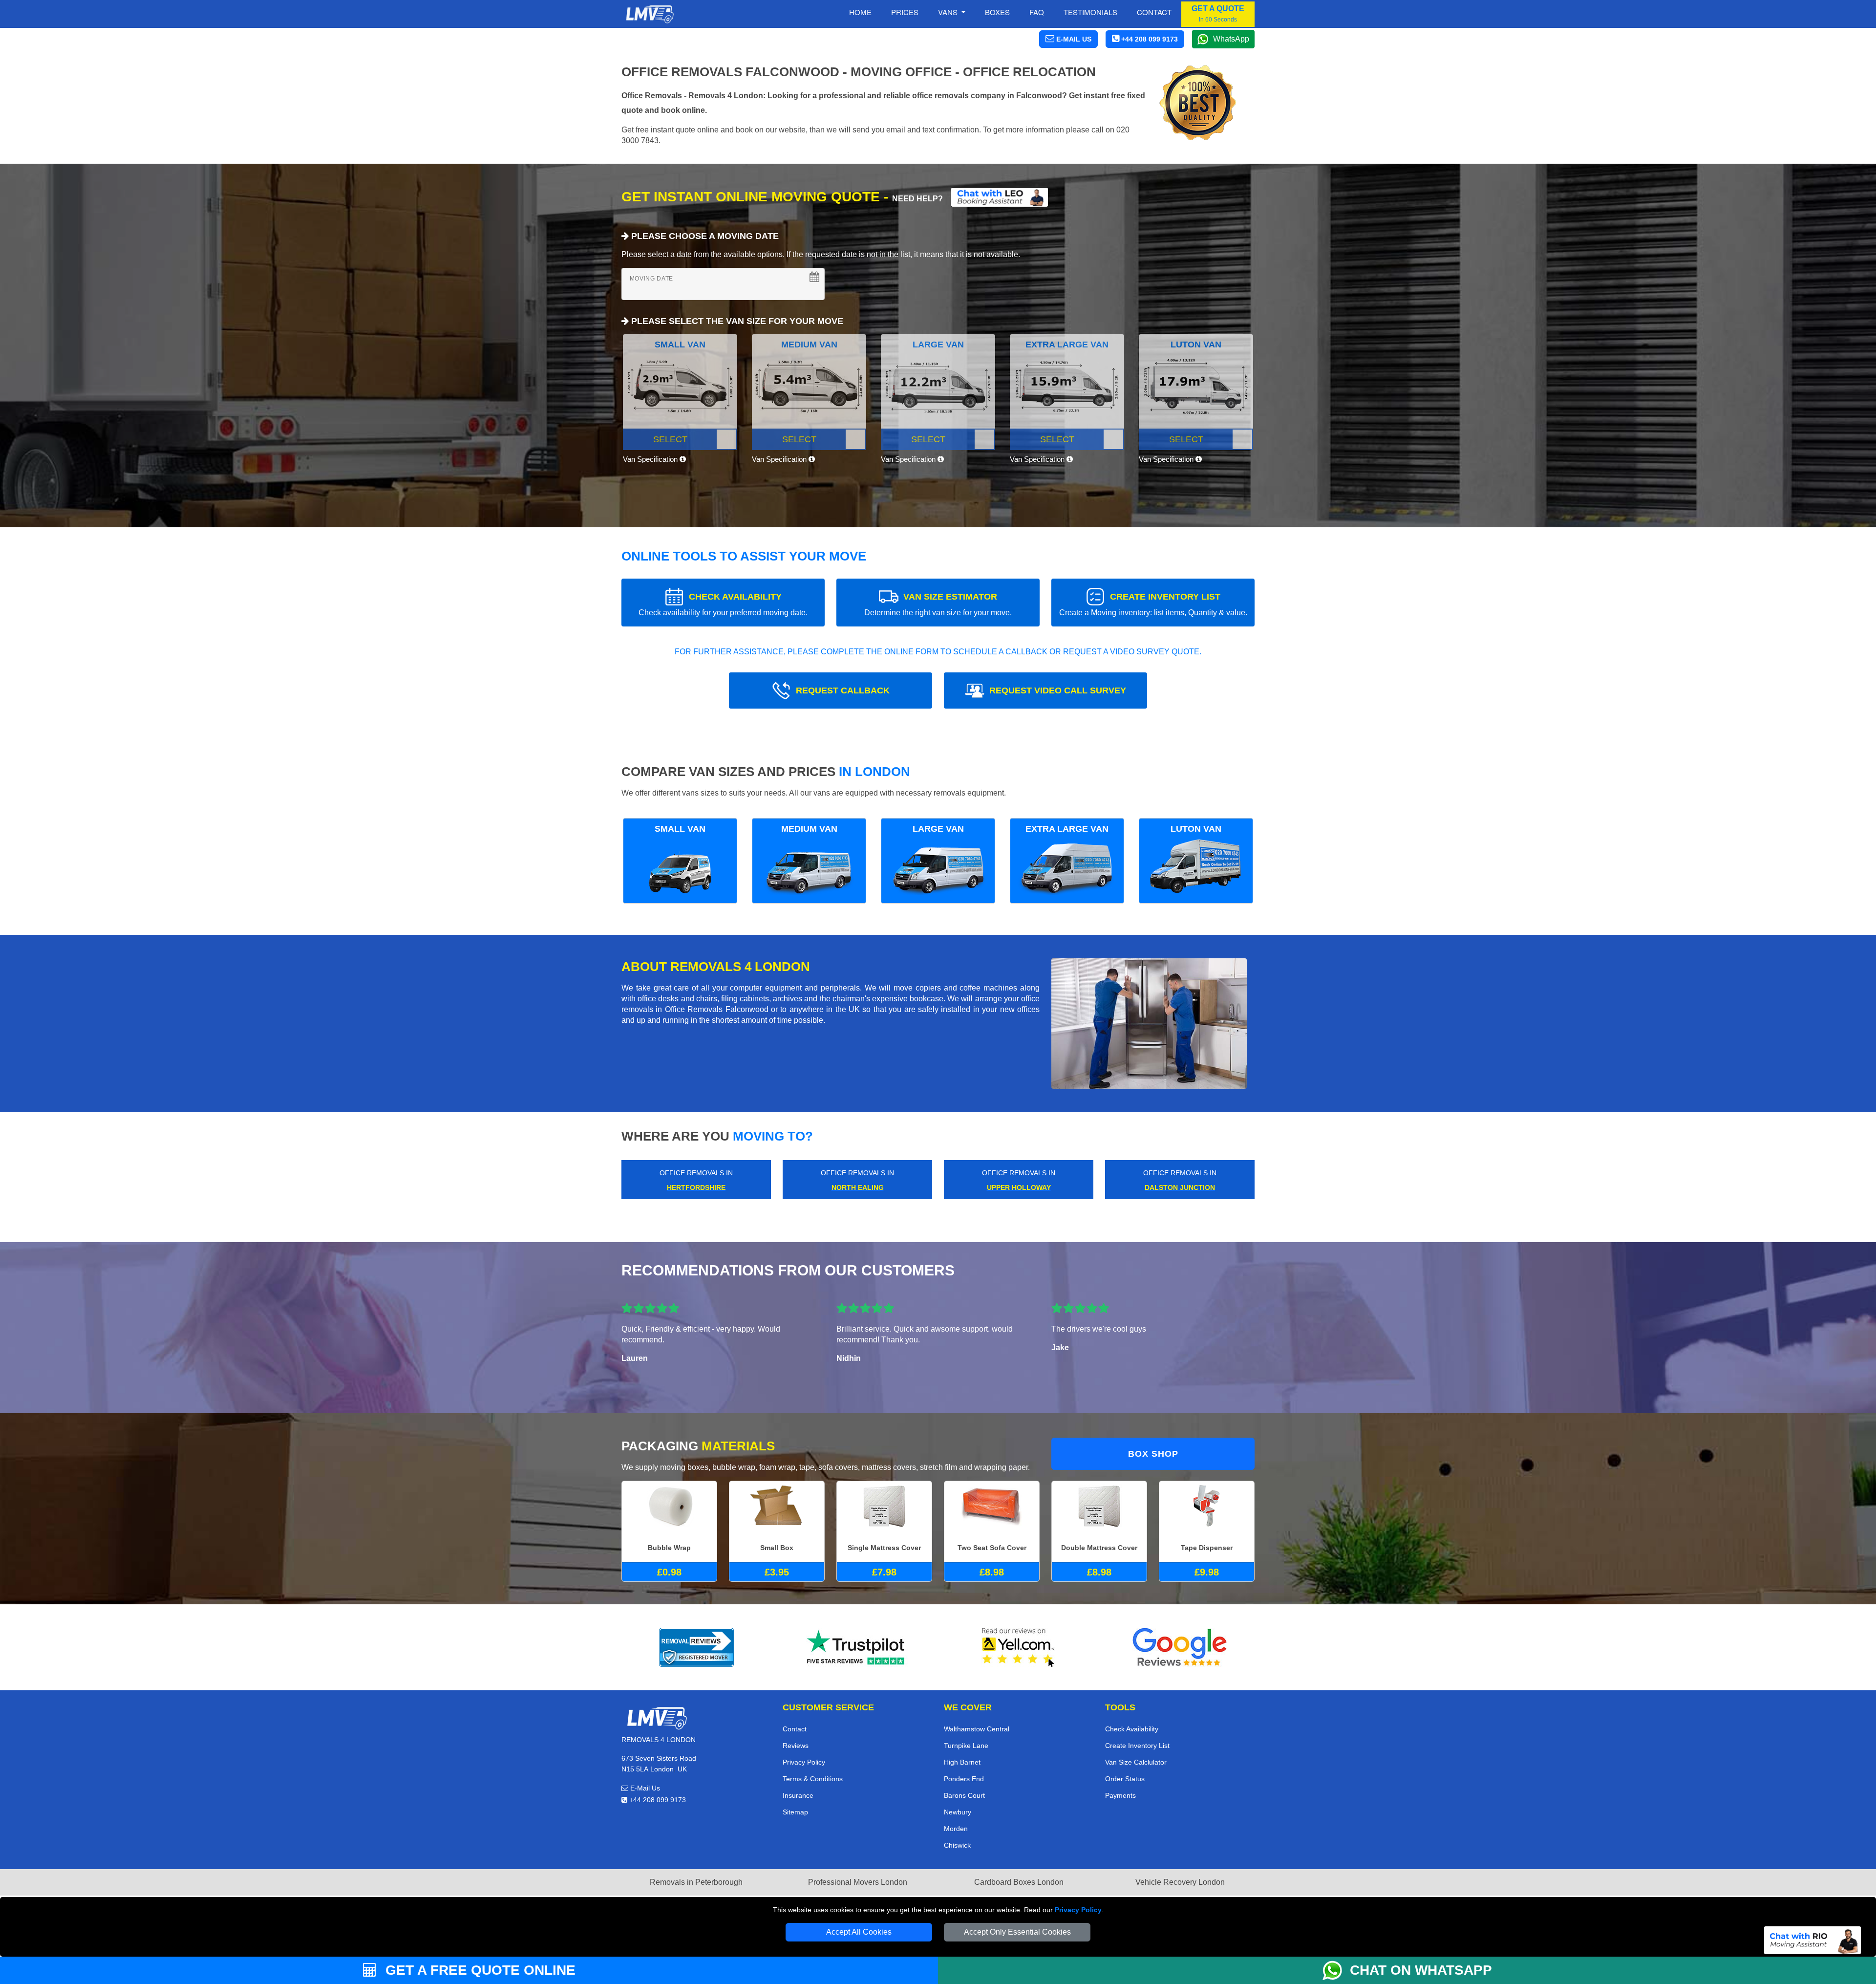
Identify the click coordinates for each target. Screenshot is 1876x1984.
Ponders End (964, 1779)
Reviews (796, 1746)
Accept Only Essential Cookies (1017, 1932)
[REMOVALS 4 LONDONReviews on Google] (1180, 1647)
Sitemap (795, 1812)
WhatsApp (1231, 39)
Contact (1154, 12)
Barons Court (964, 1795)
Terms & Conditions (813, 1779)
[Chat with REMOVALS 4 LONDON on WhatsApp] (1336, 1970)
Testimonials (1090, 12)
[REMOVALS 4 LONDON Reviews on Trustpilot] (857, 1647)
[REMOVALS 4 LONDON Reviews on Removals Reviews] (696, 1647)
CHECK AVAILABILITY (723, 604)
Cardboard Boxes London (1019, 1882)
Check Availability (1132, 1729)
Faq (1037, 12)
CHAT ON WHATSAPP (1421, 1970)
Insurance (798, 1795)
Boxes (997, 12)
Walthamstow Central (977, 1729)
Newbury (958, 1812)
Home (860, 12)
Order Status (1125, 1779)
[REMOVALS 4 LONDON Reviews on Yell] (1019, 1647)
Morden (956, 1829)
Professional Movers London (858, 1882)
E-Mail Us (644, 1788)
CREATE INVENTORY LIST (1153, 604)
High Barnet (962, 1762)
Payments (1120, 1795)
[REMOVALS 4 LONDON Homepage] (650, 14)
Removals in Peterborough (696, 1882)
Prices (905, 12)
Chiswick (957, 1845)
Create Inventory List (1137, 1746)
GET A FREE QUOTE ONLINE (479, 1970)
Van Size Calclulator (1136, 1762)
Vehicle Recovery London (1180, 1882)
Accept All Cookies (859, 1932)
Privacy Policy (1078, 1910)
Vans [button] (949, 12)
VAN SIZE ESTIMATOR (938, 604)
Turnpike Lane (966, 1746)
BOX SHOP (1153, 1454)
